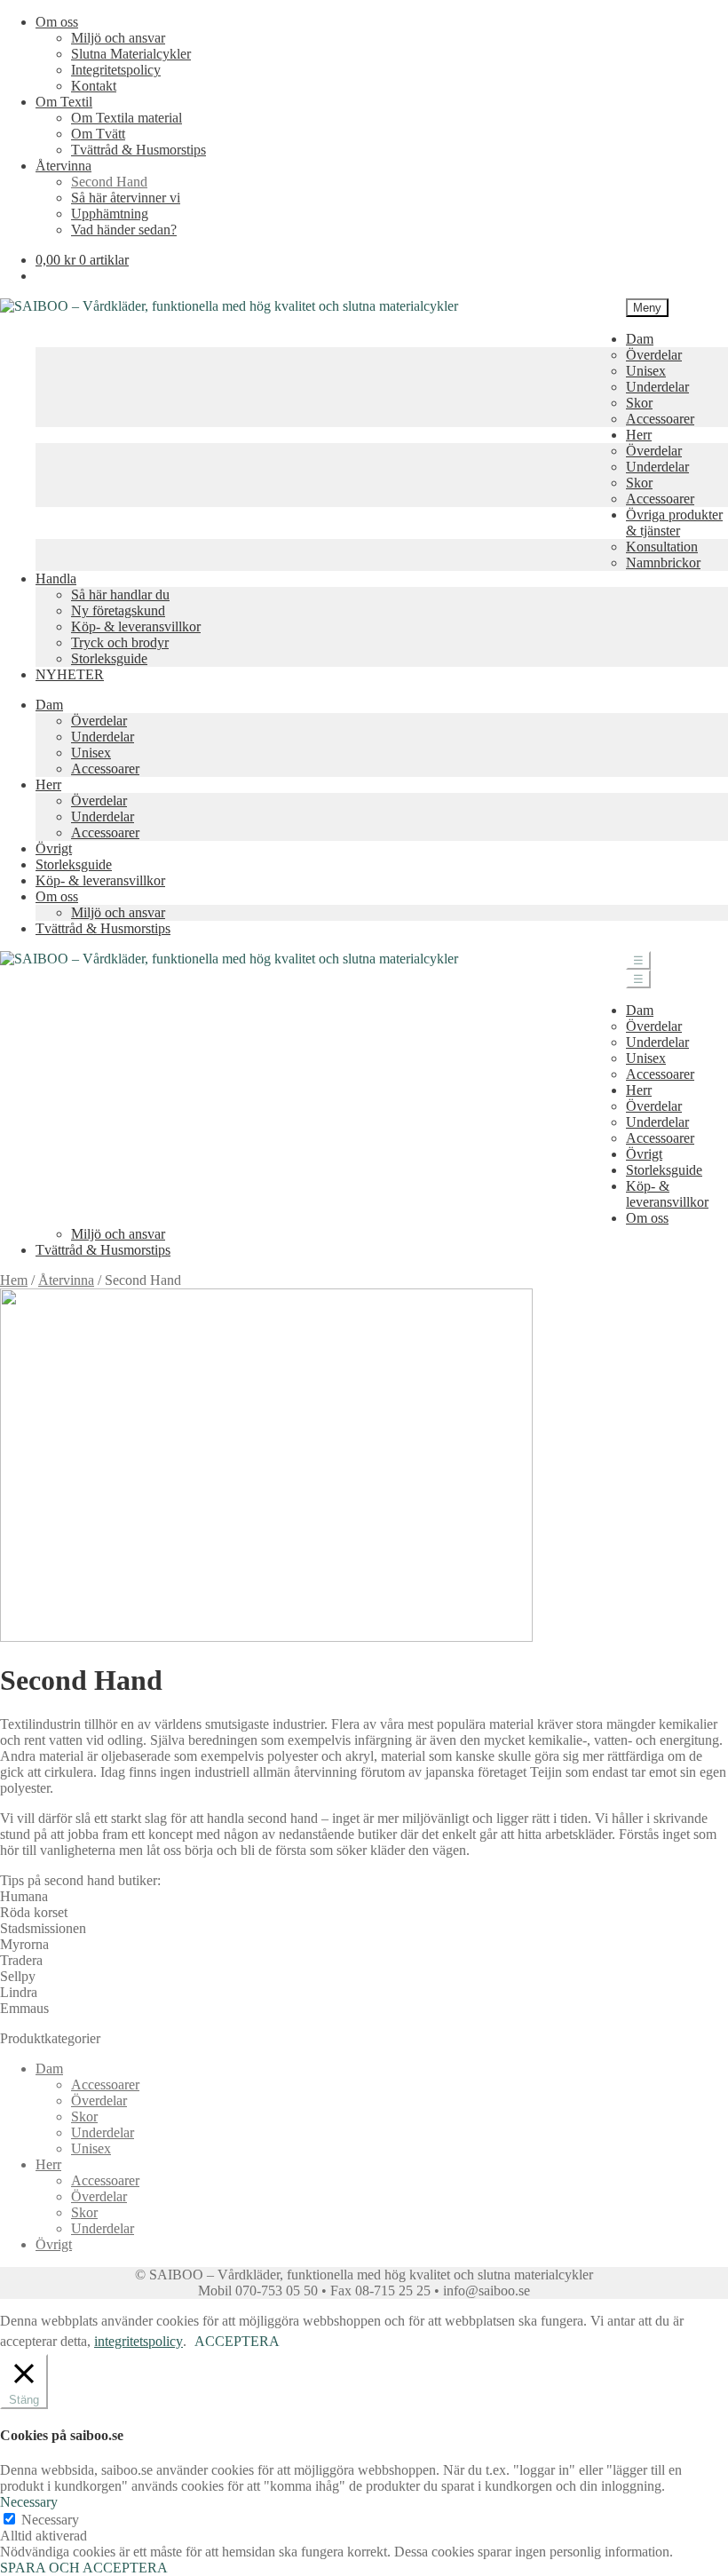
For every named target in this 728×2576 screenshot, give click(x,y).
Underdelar (657, 387)
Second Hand (109, 182)
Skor (639, 403)
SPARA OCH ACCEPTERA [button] (84, 2568)
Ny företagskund (118, 610)
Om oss (57, 22)
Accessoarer (660, 419)
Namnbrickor (663, 563)
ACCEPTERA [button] (237, 2341)
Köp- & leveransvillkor (136, 626)
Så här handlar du (120, 594)
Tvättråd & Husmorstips (138, 150)
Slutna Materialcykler (131, 54)
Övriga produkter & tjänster (674, 523)
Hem (14, 1280)
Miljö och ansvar (118, 38)
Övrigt (54, 848)
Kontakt (94, 86)
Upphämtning (110, 214)
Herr (639, 435)
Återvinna (63, 166)
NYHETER (70, 674)
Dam (640, 339)
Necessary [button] (29, 2502)
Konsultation (662, 547)
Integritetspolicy (116, 70)
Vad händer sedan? (124, 230)
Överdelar (654, 355)
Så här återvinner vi (126, 198)
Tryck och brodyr (120, 642)
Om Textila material (127, 118)
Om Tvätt (98, 134)
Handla (56, 579)
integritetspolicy (138, 2341)
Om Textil (64, 102)
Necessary (50, 2520)
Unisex (646, 371)
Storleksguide (109, 658)
